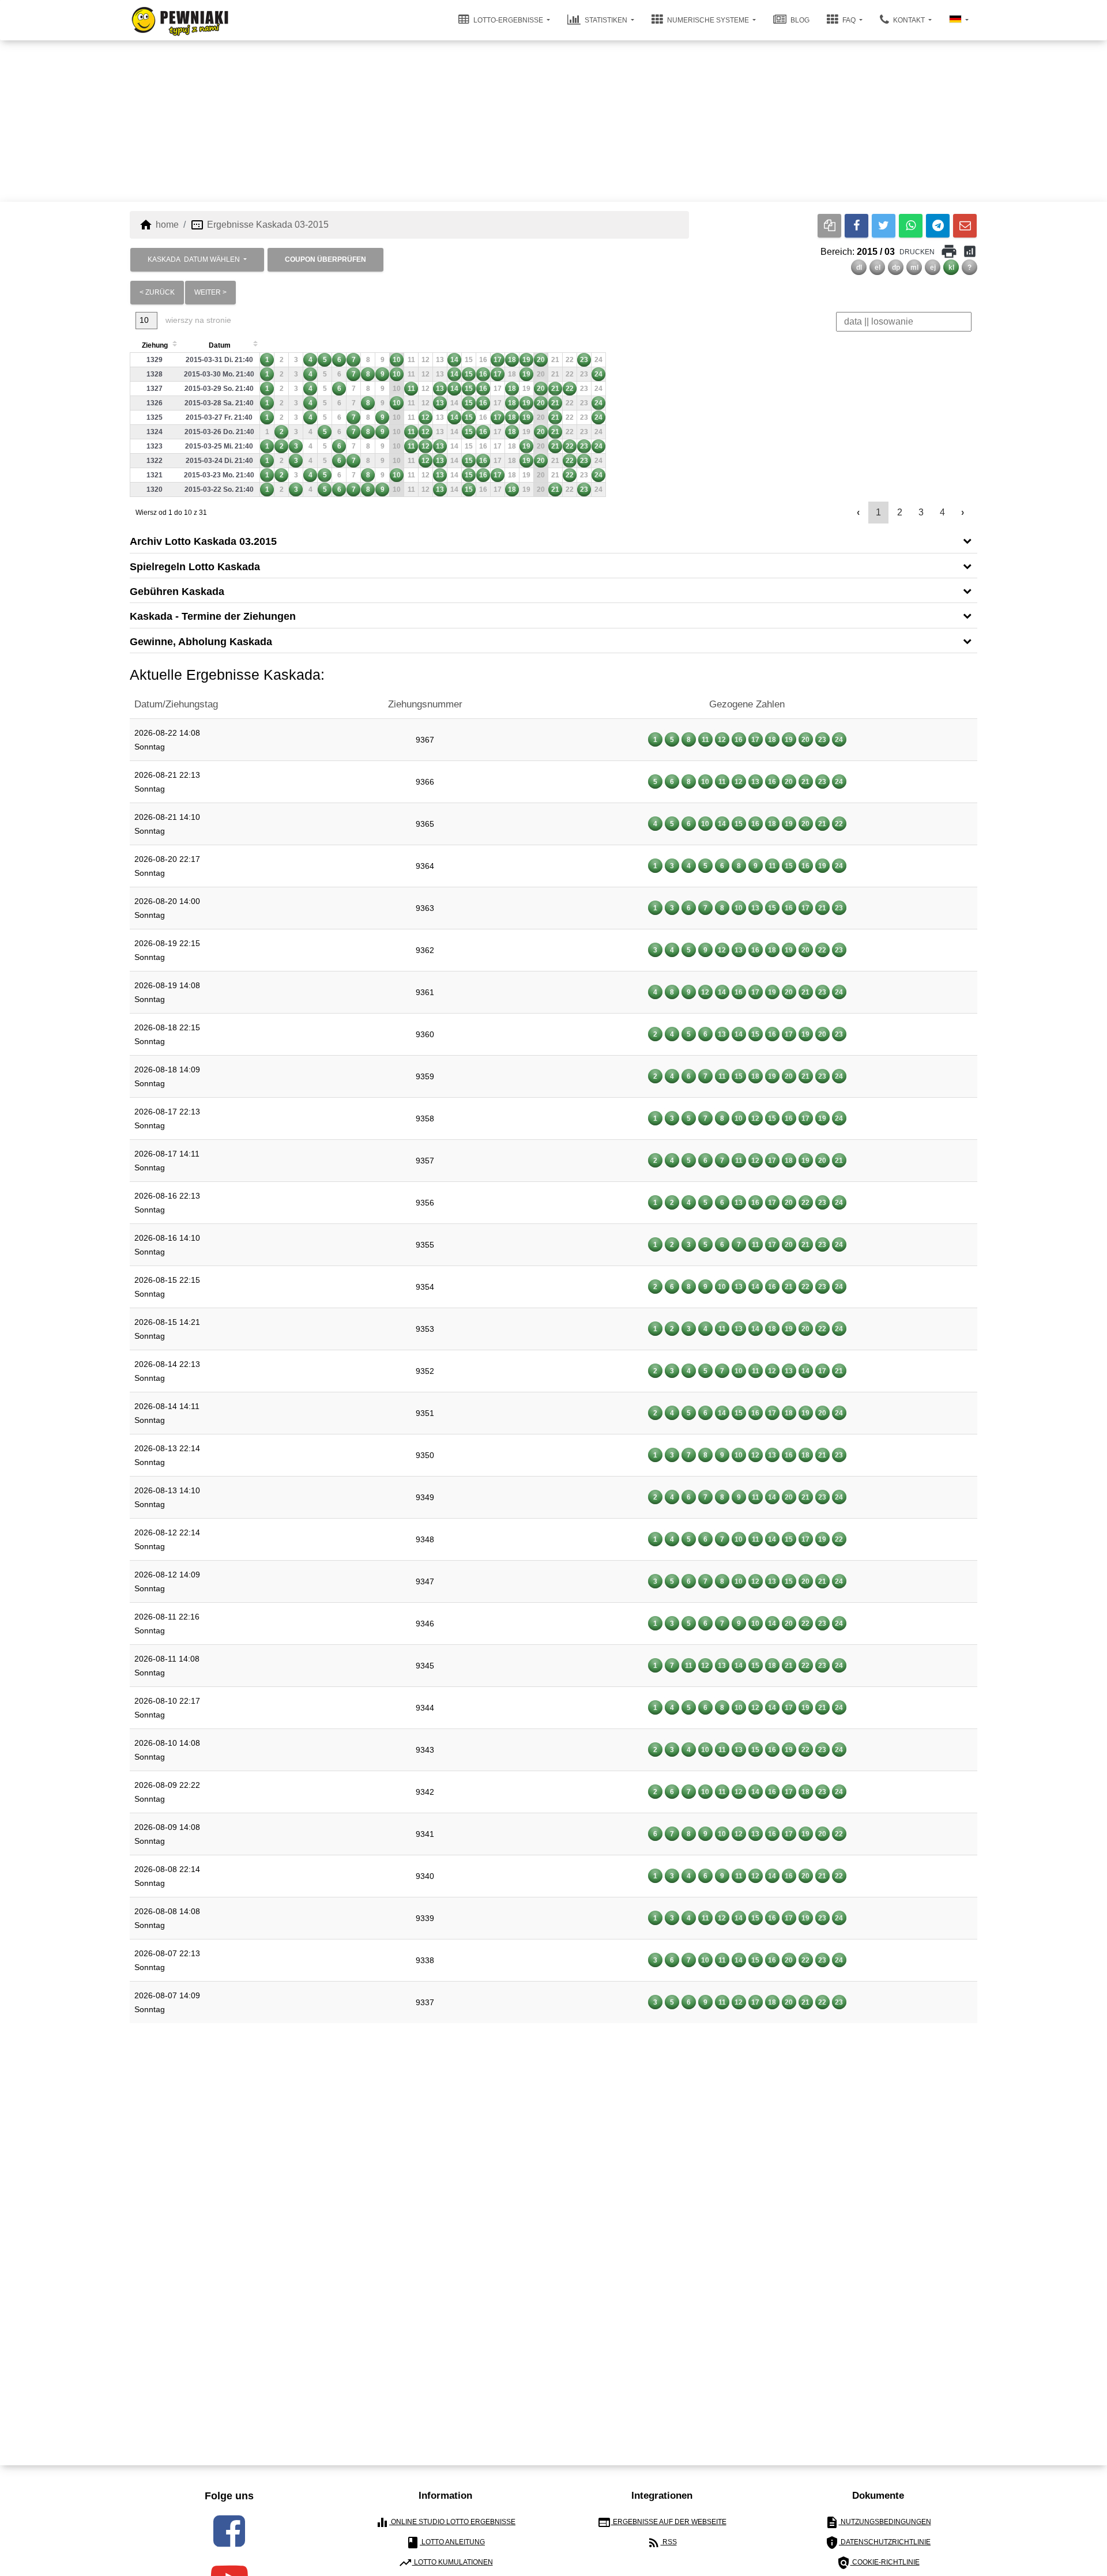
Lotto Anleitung (445, 2543)
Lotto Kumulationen (446, 2563)
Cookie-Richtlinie (878, 2563)
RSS (662, 2543)
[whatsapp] (911, 226)
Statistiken (606, 20)
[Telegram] (938, 226)
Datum (220, 345)
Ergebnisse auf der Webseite (662, 2522)
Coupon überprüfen (325, 259)
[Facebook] (856, 226)
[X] (884, 226)
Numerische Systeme (708, 20)
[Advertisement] (553, 121)
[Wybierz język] (959, 20)
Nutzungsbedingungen (878, 2522)
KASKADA (194, 259)
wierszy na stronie (197, 320)
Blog (799, 20)
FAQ (849, 20)
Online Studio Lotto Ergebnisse (445, 2522)
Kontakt (909, 20)
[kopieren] (829, 226)
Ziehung (155, 345)
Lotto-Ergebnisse (508, 20)
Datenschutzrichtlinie (878, 2543)
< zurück (157, 292)
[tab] (553, 541)
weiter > (210, 292)
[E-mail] (965, 226)
